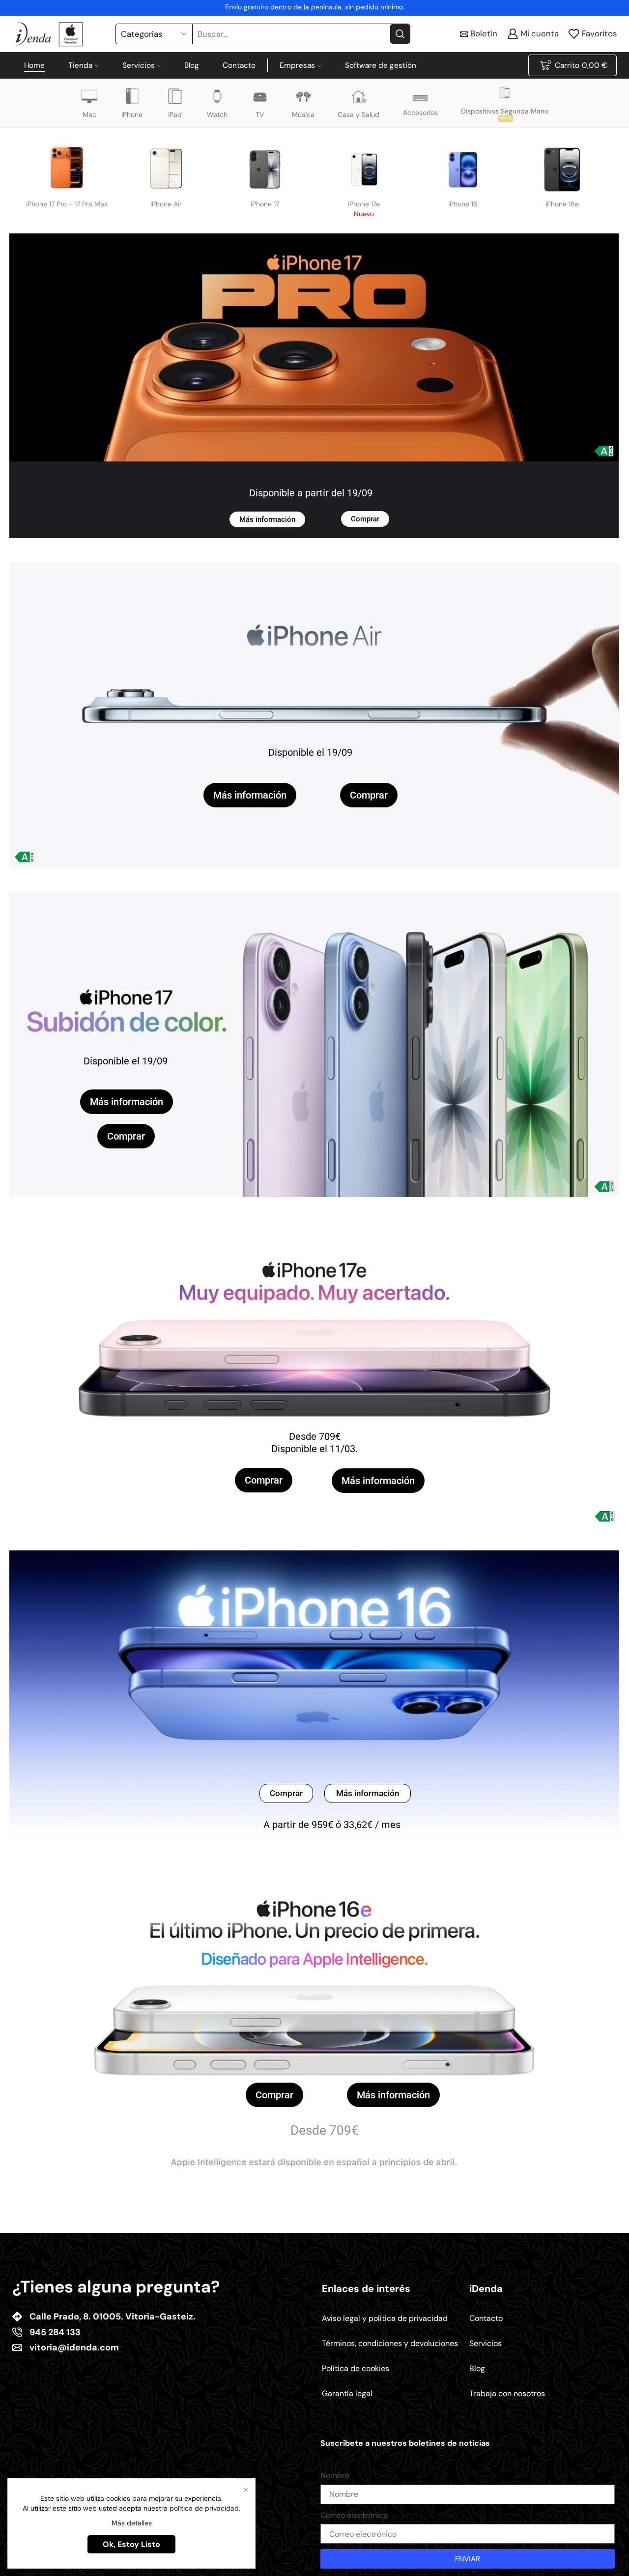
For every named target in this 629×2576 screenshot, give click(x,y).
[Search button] (400, 34)
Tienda (80, 65)
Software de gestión (381, 65)
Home (34, 65)
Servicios (139, 65)
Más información (267, 519)
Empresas (297, 65)
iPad (175, 114)
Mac (89, 114)
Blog (192, 65)
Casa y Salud (358, 114)
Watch (217, 114)
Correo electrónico (354, 2515)
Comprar (365, 519)
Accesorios (420, 113)
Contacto (239, 65)
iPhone (132, 114)
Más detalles (132, 2523)
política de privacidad (204, 2508)
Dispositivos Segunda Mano (505, 114)
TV (260, 114)
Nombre (335, 2476)
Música (303, 114)
